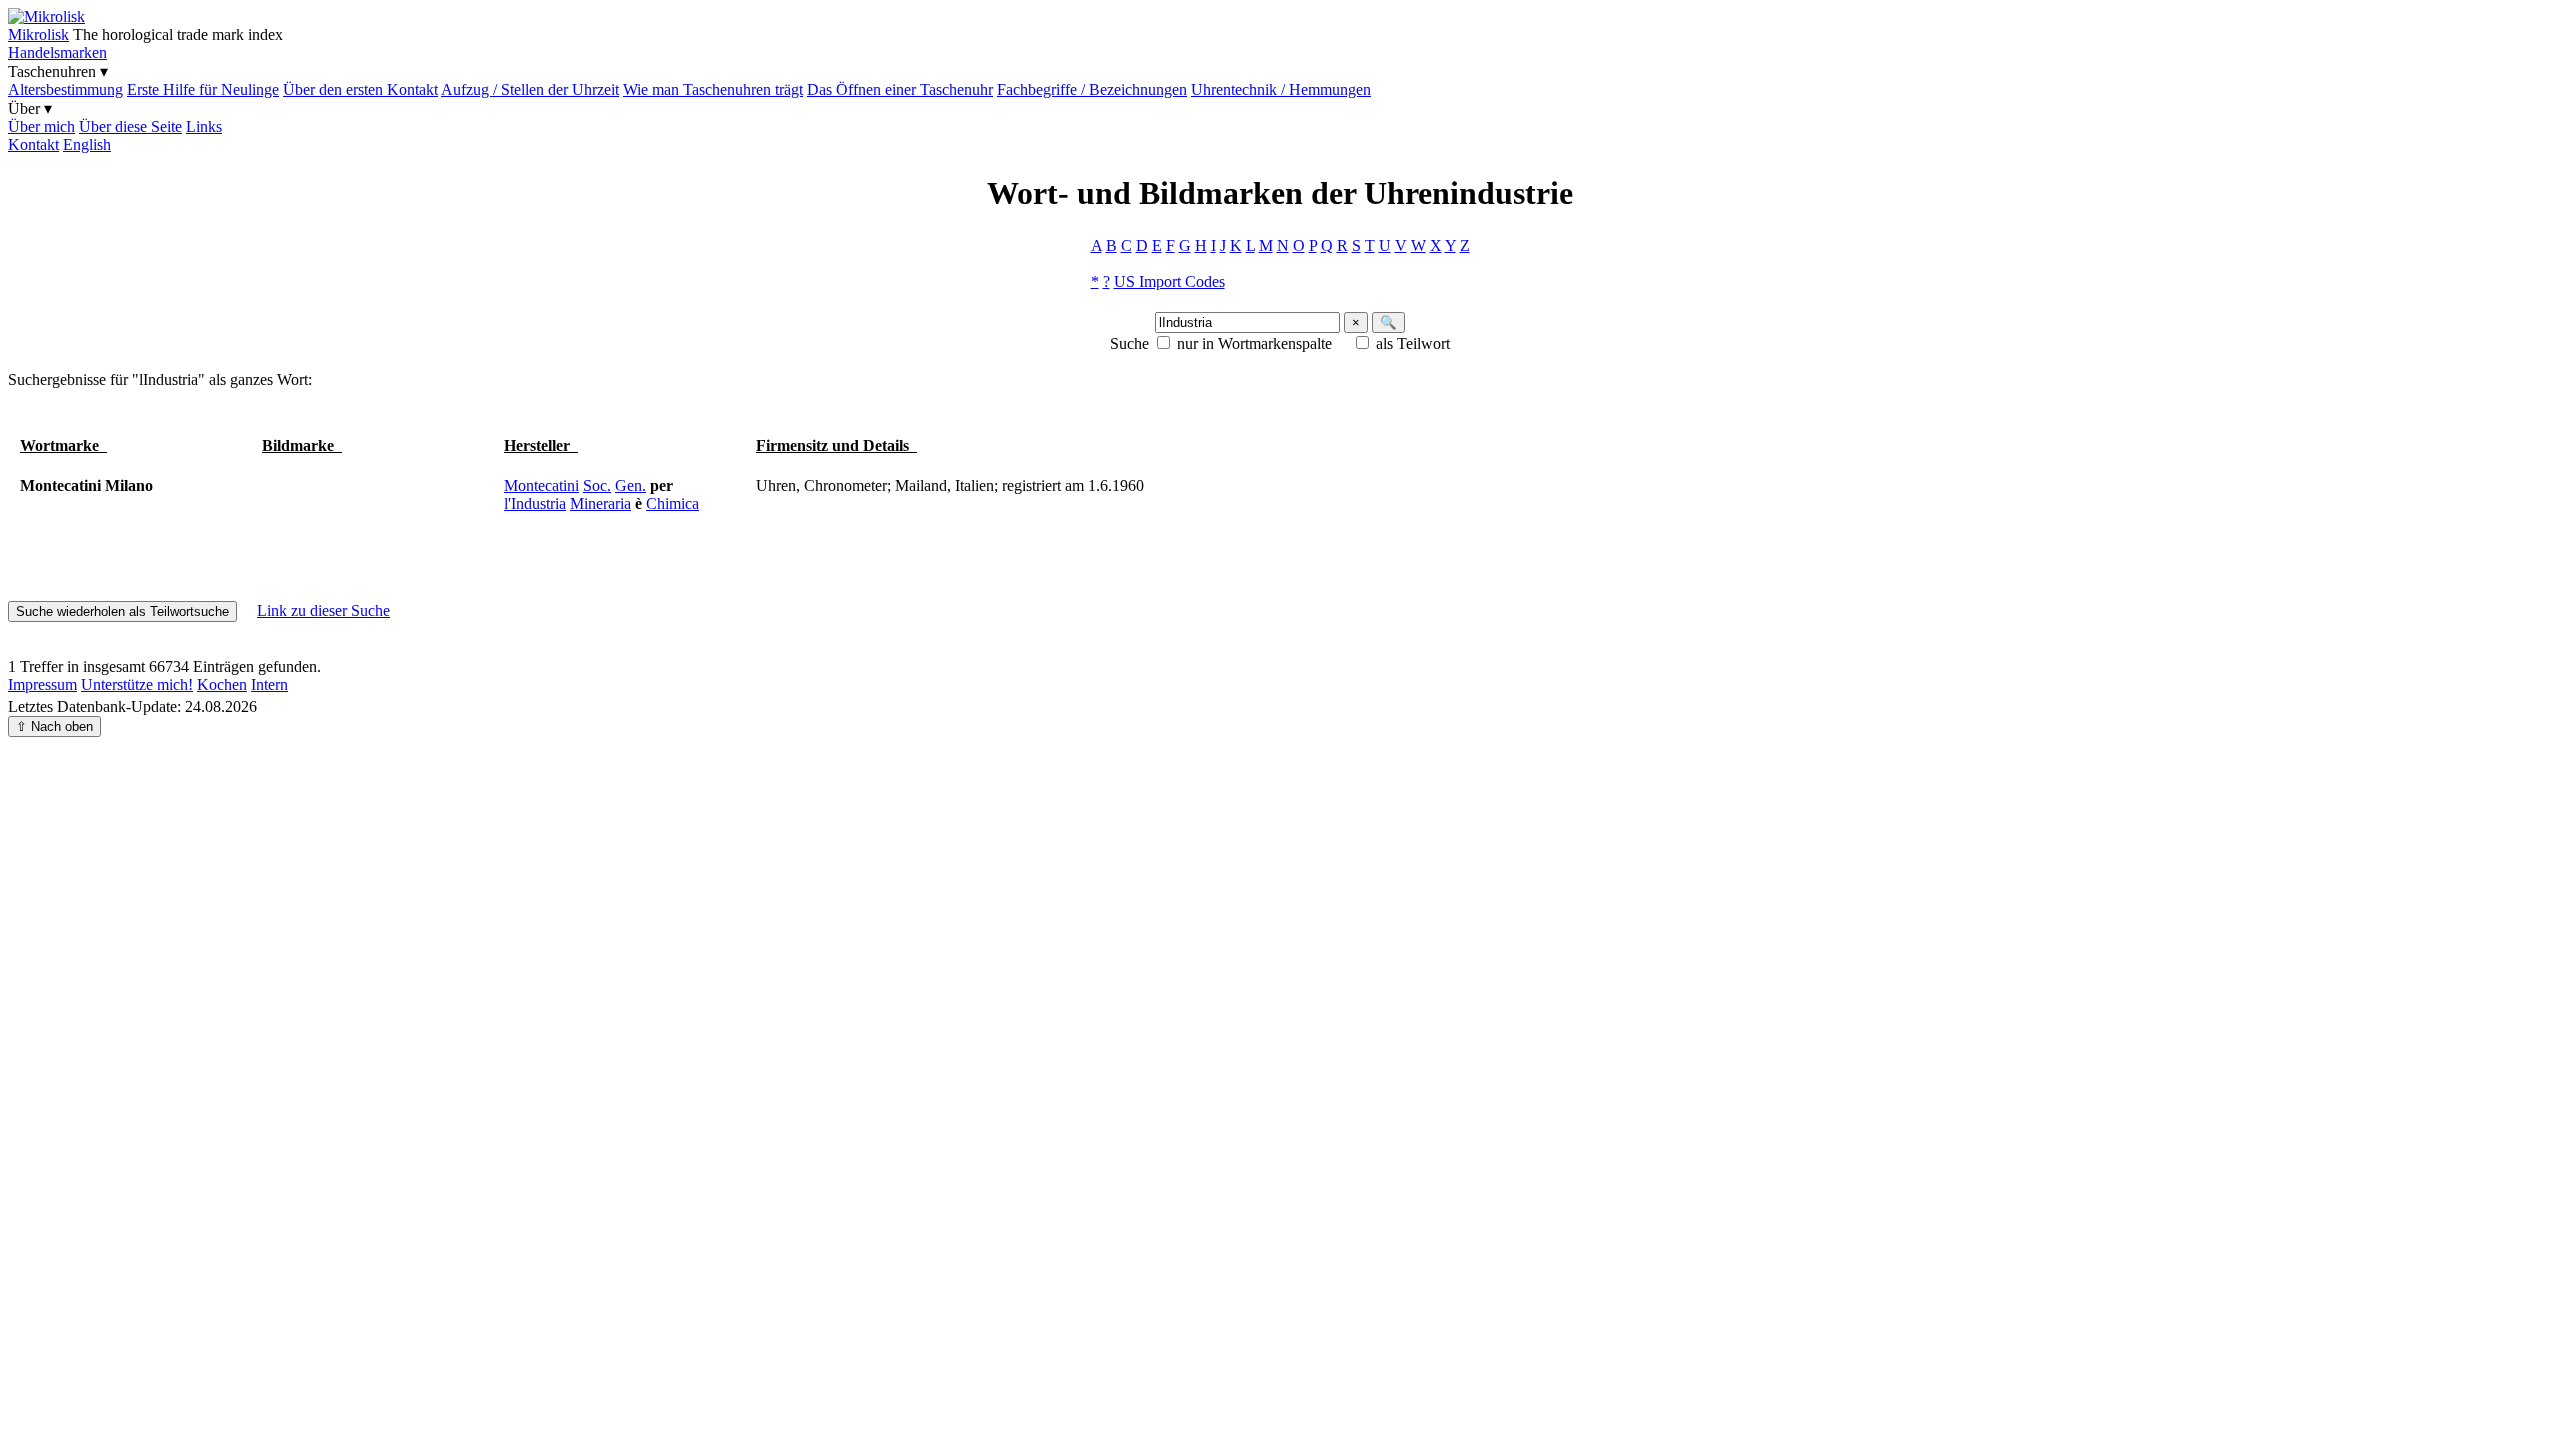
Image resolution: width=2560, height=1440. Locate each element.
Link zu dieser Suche (323, 610)
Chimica (672, 503)
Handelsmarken (57, 52)
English (87, 144)
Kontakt (33, 144)
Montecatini (541, 485)
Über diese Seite (130, 126)
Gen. (630, 485)
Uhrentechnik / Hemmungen (1281, 89)
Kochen (222, 684)
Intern (269, 684)
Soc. (597, 485)
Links (204, 126)
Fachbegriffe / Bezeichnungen (1092, 89)
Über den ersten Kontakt (360, 89)
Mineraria (600, 503)
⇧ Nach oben (54, 726)
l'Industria (535, 503)
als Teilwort (1413, 343)
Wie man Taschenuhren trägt (713, 89)
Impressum (42, 684)
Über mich (41, 126)
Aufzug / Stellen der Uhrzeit (530, 89)
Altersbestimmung (65, 89)
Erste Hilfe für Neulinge (203, 89)
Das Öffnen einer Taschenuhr (900, 89)
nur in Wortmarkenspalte (1254, 343)
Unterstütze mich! (137, 684)
